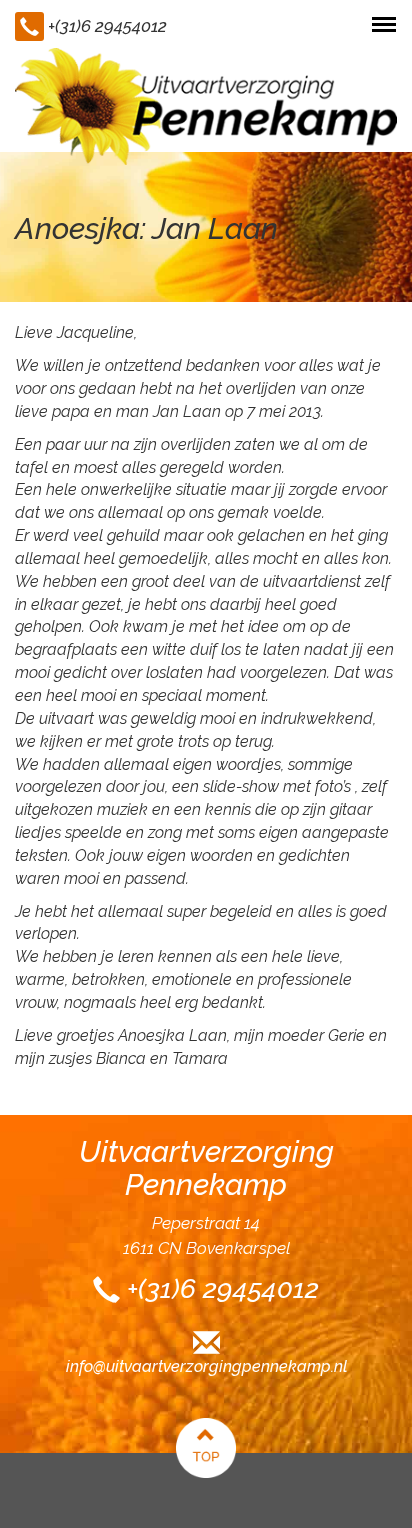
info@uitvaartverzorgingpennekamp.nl (206, 1366)
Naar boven (206, 1448)
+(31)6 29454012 (107, 26)
